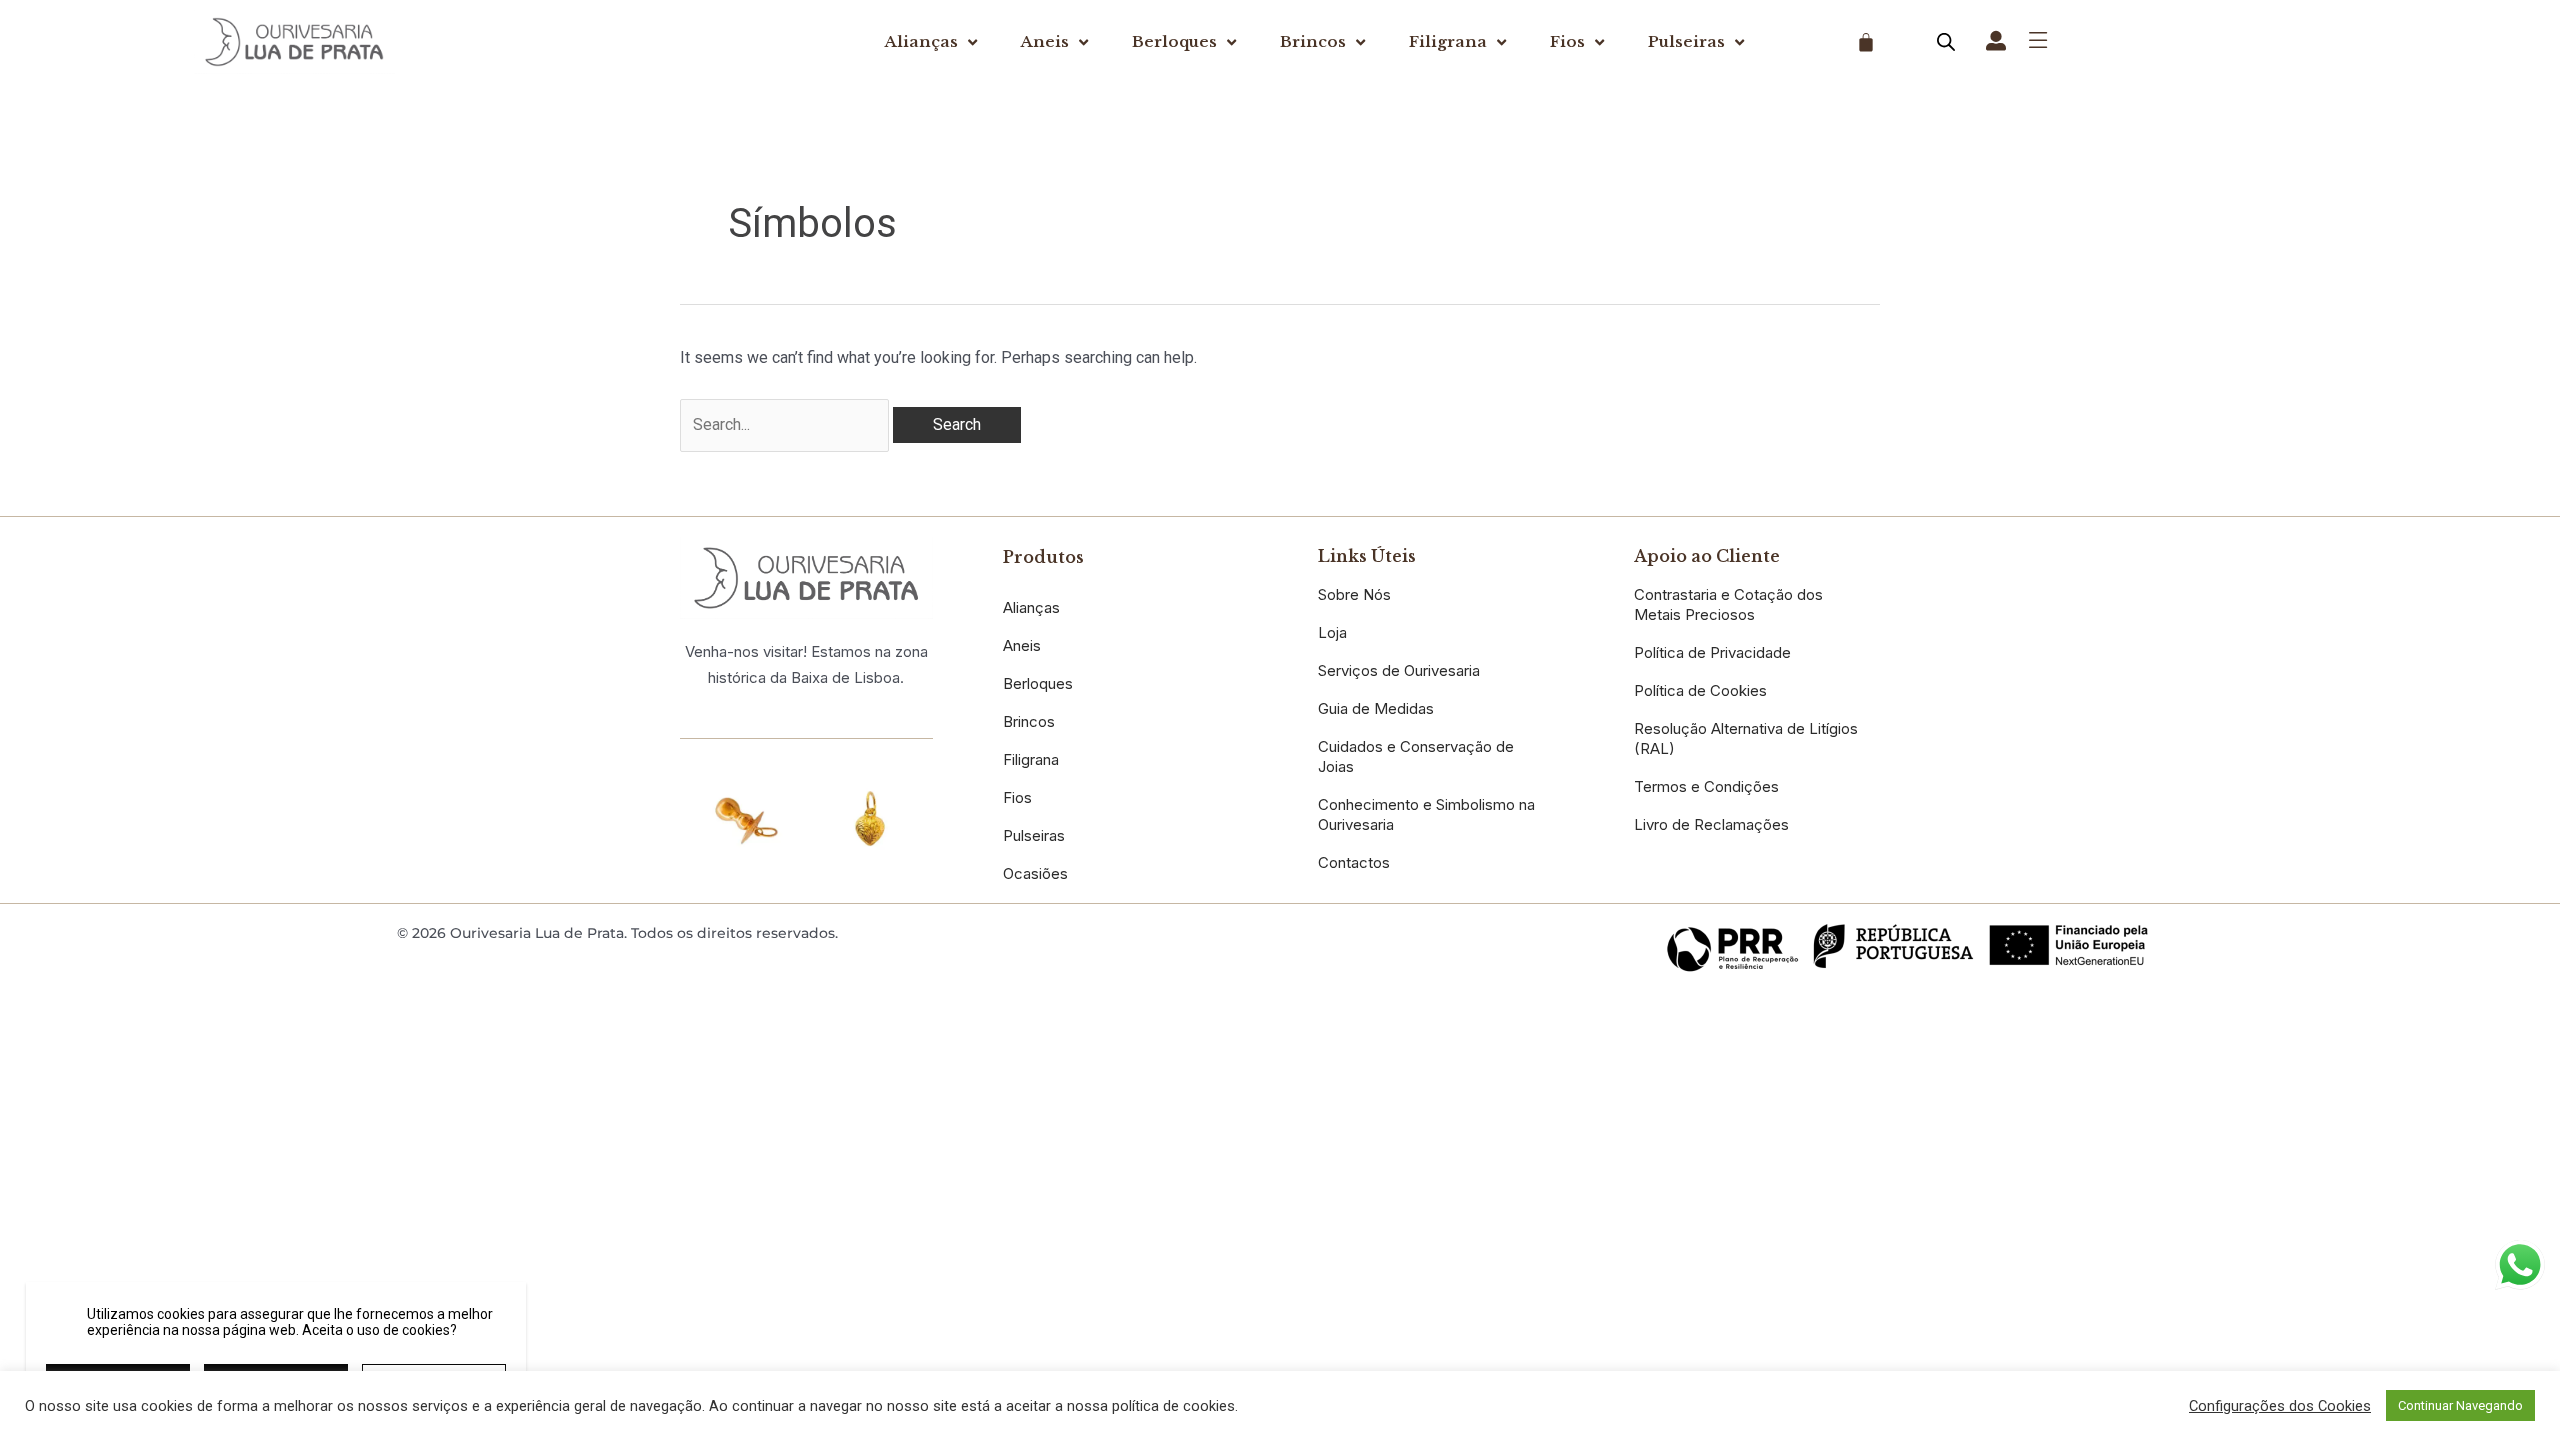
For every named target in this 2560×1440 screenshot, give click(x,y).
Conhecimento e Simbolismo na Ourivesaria (1426, 814)
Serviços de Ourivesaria (1399, 670)
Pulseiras (1686, 41)
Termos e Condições (1706, 786)
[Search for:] (786, 424)
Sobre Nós (1354, 594)
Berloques (1174, 41)
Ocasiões (1035, 873)
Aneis (1045, 41)
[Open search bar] (1946, 42)
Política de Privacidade (1712, 652)
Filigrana (1448, 41)
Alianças (921, 41)
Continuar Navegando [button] (2460, 1405)
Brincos (1313, 41)
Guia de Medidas (1376, 708)
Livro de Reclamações (1711, 824)
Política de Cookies (1700, 690)
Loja (1332, 632)
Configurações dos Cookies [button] (2280, 1406)
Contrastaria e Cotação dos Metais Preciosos (1728, 604)
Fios (1567, 41)
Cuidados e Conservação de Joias (1416, 756)
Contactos (1354, 862)
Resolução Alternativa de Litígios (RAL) (1746, 738)
